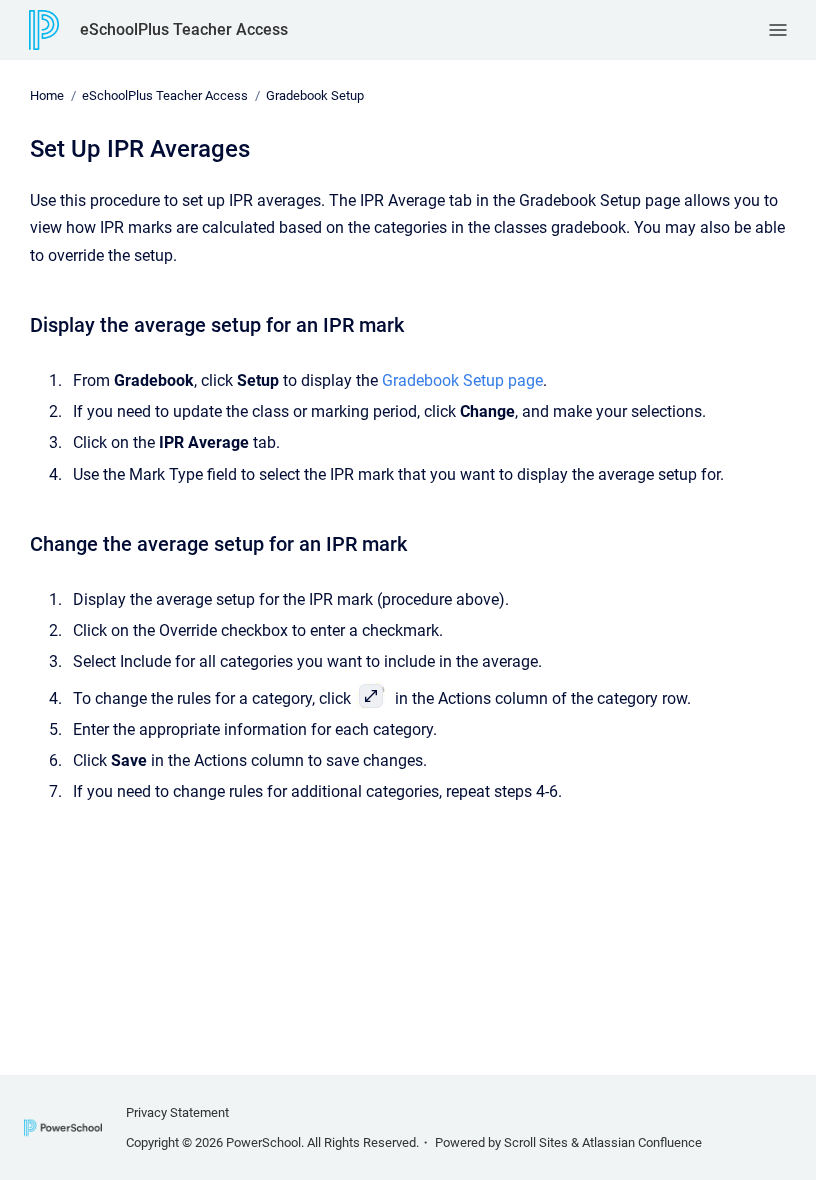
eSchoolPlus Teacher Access (184, 29)
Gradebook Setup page (462, 380)
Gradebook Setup (315, 95)
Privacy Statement (177, 1112)
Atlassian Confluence (642, 1142)
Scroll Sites (536, 1142)
